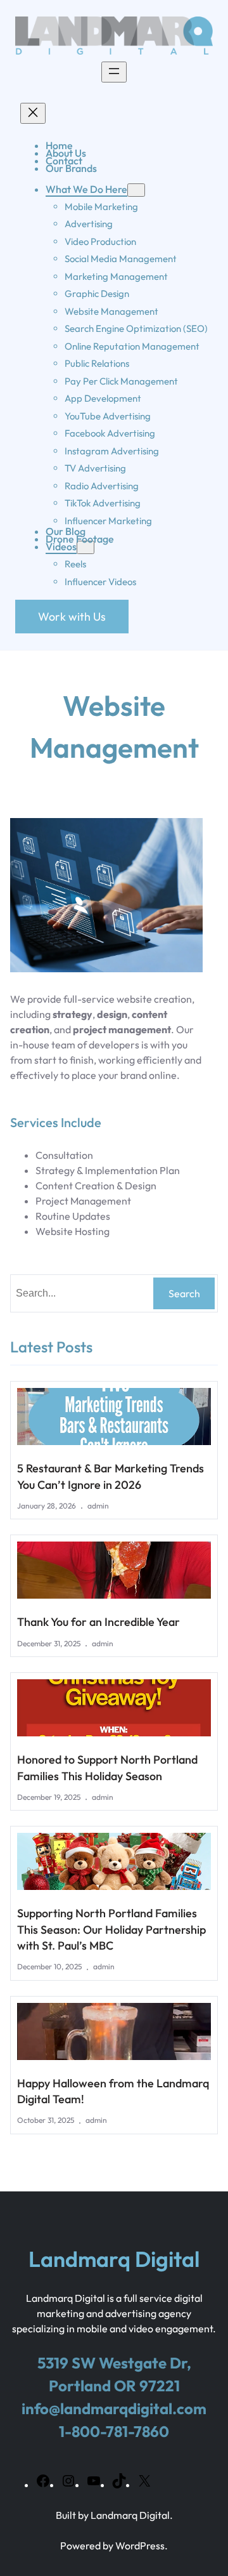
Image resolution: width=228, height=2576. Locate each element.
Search (184, 1293)
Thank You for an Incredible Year (98, 1622)
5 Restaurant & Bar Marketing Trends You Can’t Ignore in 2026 (111, 1476)
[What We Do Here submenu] (136, 190)
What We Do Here (86, 189)
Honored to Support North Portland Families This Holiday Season (107, 1767)
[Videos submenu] (85, 547)
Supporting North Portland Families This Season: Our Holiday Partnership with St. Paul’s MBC (111, 1929)
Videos (61, 546)
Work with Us (72, 617)
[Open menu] (114, 72)
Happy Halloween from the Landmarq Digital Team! (113, 2091)
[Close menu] (33, 113)
